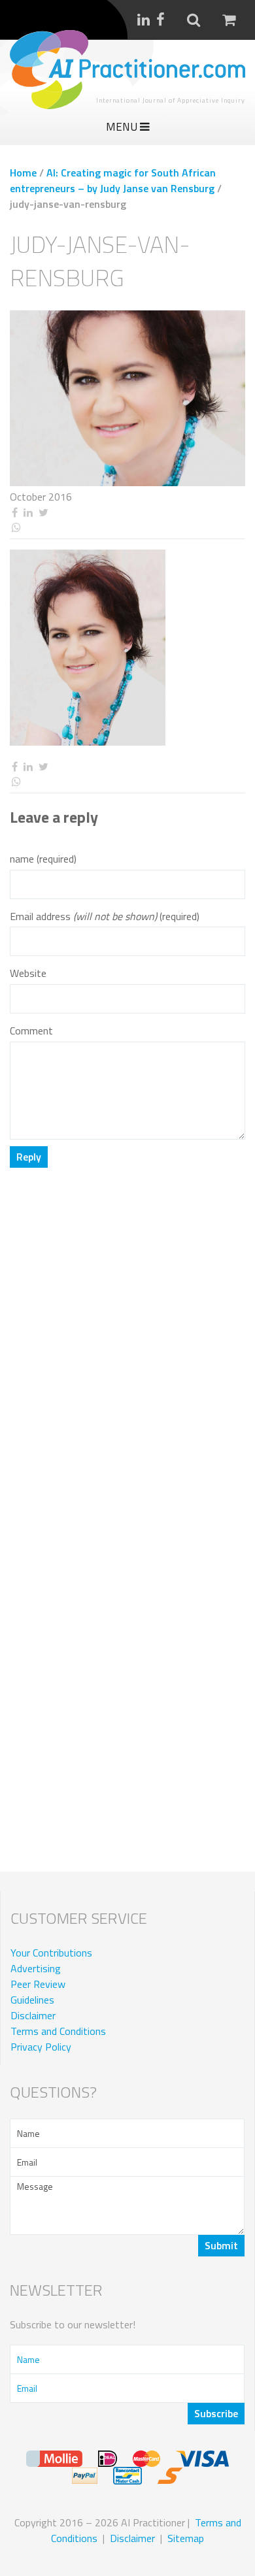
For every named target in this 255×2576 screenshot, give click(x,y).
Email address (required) (105, 916)
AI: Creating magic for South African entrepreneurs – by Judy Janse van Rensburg (113, 180)
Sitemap (186, 2538)
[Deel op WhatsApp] (127, 528)
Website (28, 973)
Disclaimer (33, 2015)
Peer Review (38, 1984)
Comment (31, 1031)
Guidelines (32, 2000)
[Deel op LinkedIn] (28, 513)
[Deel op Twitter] (43, 513)
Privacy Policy (41, 2047)
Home (23, 173)
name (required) (43, 859)
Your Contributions (51, 1953)
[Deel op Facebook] (14, 513)
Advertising (36, 1968)
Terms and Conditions (58, 2031)
